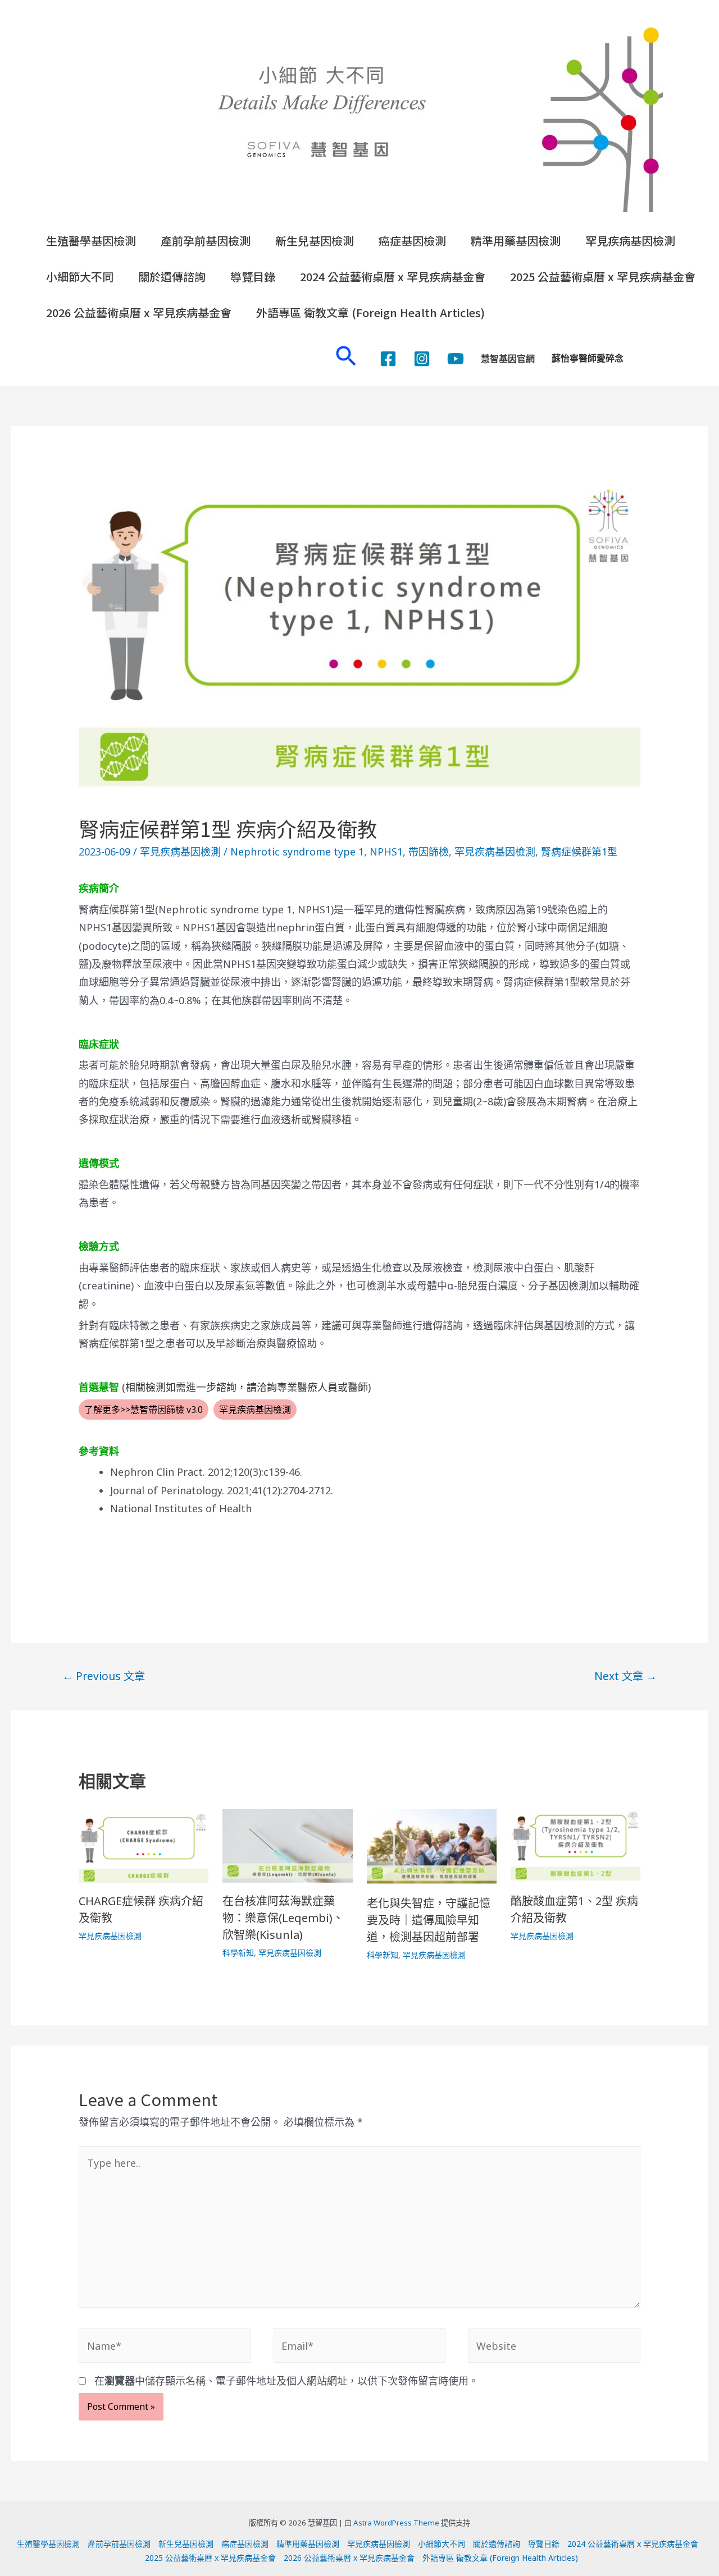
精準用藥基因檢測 (516, 241)
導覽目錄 (253, 276)
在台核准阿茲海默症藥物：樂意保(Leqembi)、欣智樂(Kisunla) (283, 1918)
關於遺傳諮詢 (172, 276)
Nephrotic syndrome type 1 (297, 852)
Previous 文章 (104, 1676)
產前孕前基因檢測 (206, 241)
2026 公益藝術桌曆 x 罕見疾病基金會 (139, 312)
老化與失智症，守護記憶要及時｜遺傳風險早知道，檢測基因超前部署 (429, 1920)
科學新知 (238, 1953)
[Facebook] (388, 359)
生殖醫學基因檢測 (91, 241)
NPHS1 (386, 852)
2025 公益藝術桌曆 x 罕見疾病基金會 (603, 276)
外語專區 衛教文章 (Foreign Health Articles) (370, 312)
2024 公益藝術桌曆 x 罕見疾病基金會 (393, 276)
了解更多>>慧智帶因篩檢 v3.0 (144, 1410)
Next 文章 (625, 1676)
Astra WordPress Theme (396, 2523)
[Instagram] (422, 359)
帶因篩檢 (429, 852)
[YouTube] (456, 359)
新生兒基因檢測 (315, 241)
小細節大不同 (80, 276)
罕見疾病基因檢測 (630, 241)
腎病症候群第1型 (579, 852)
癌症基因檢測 (412, 241)
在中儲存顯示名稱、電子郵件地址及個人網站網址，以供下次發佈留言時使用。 (286, 2381)
